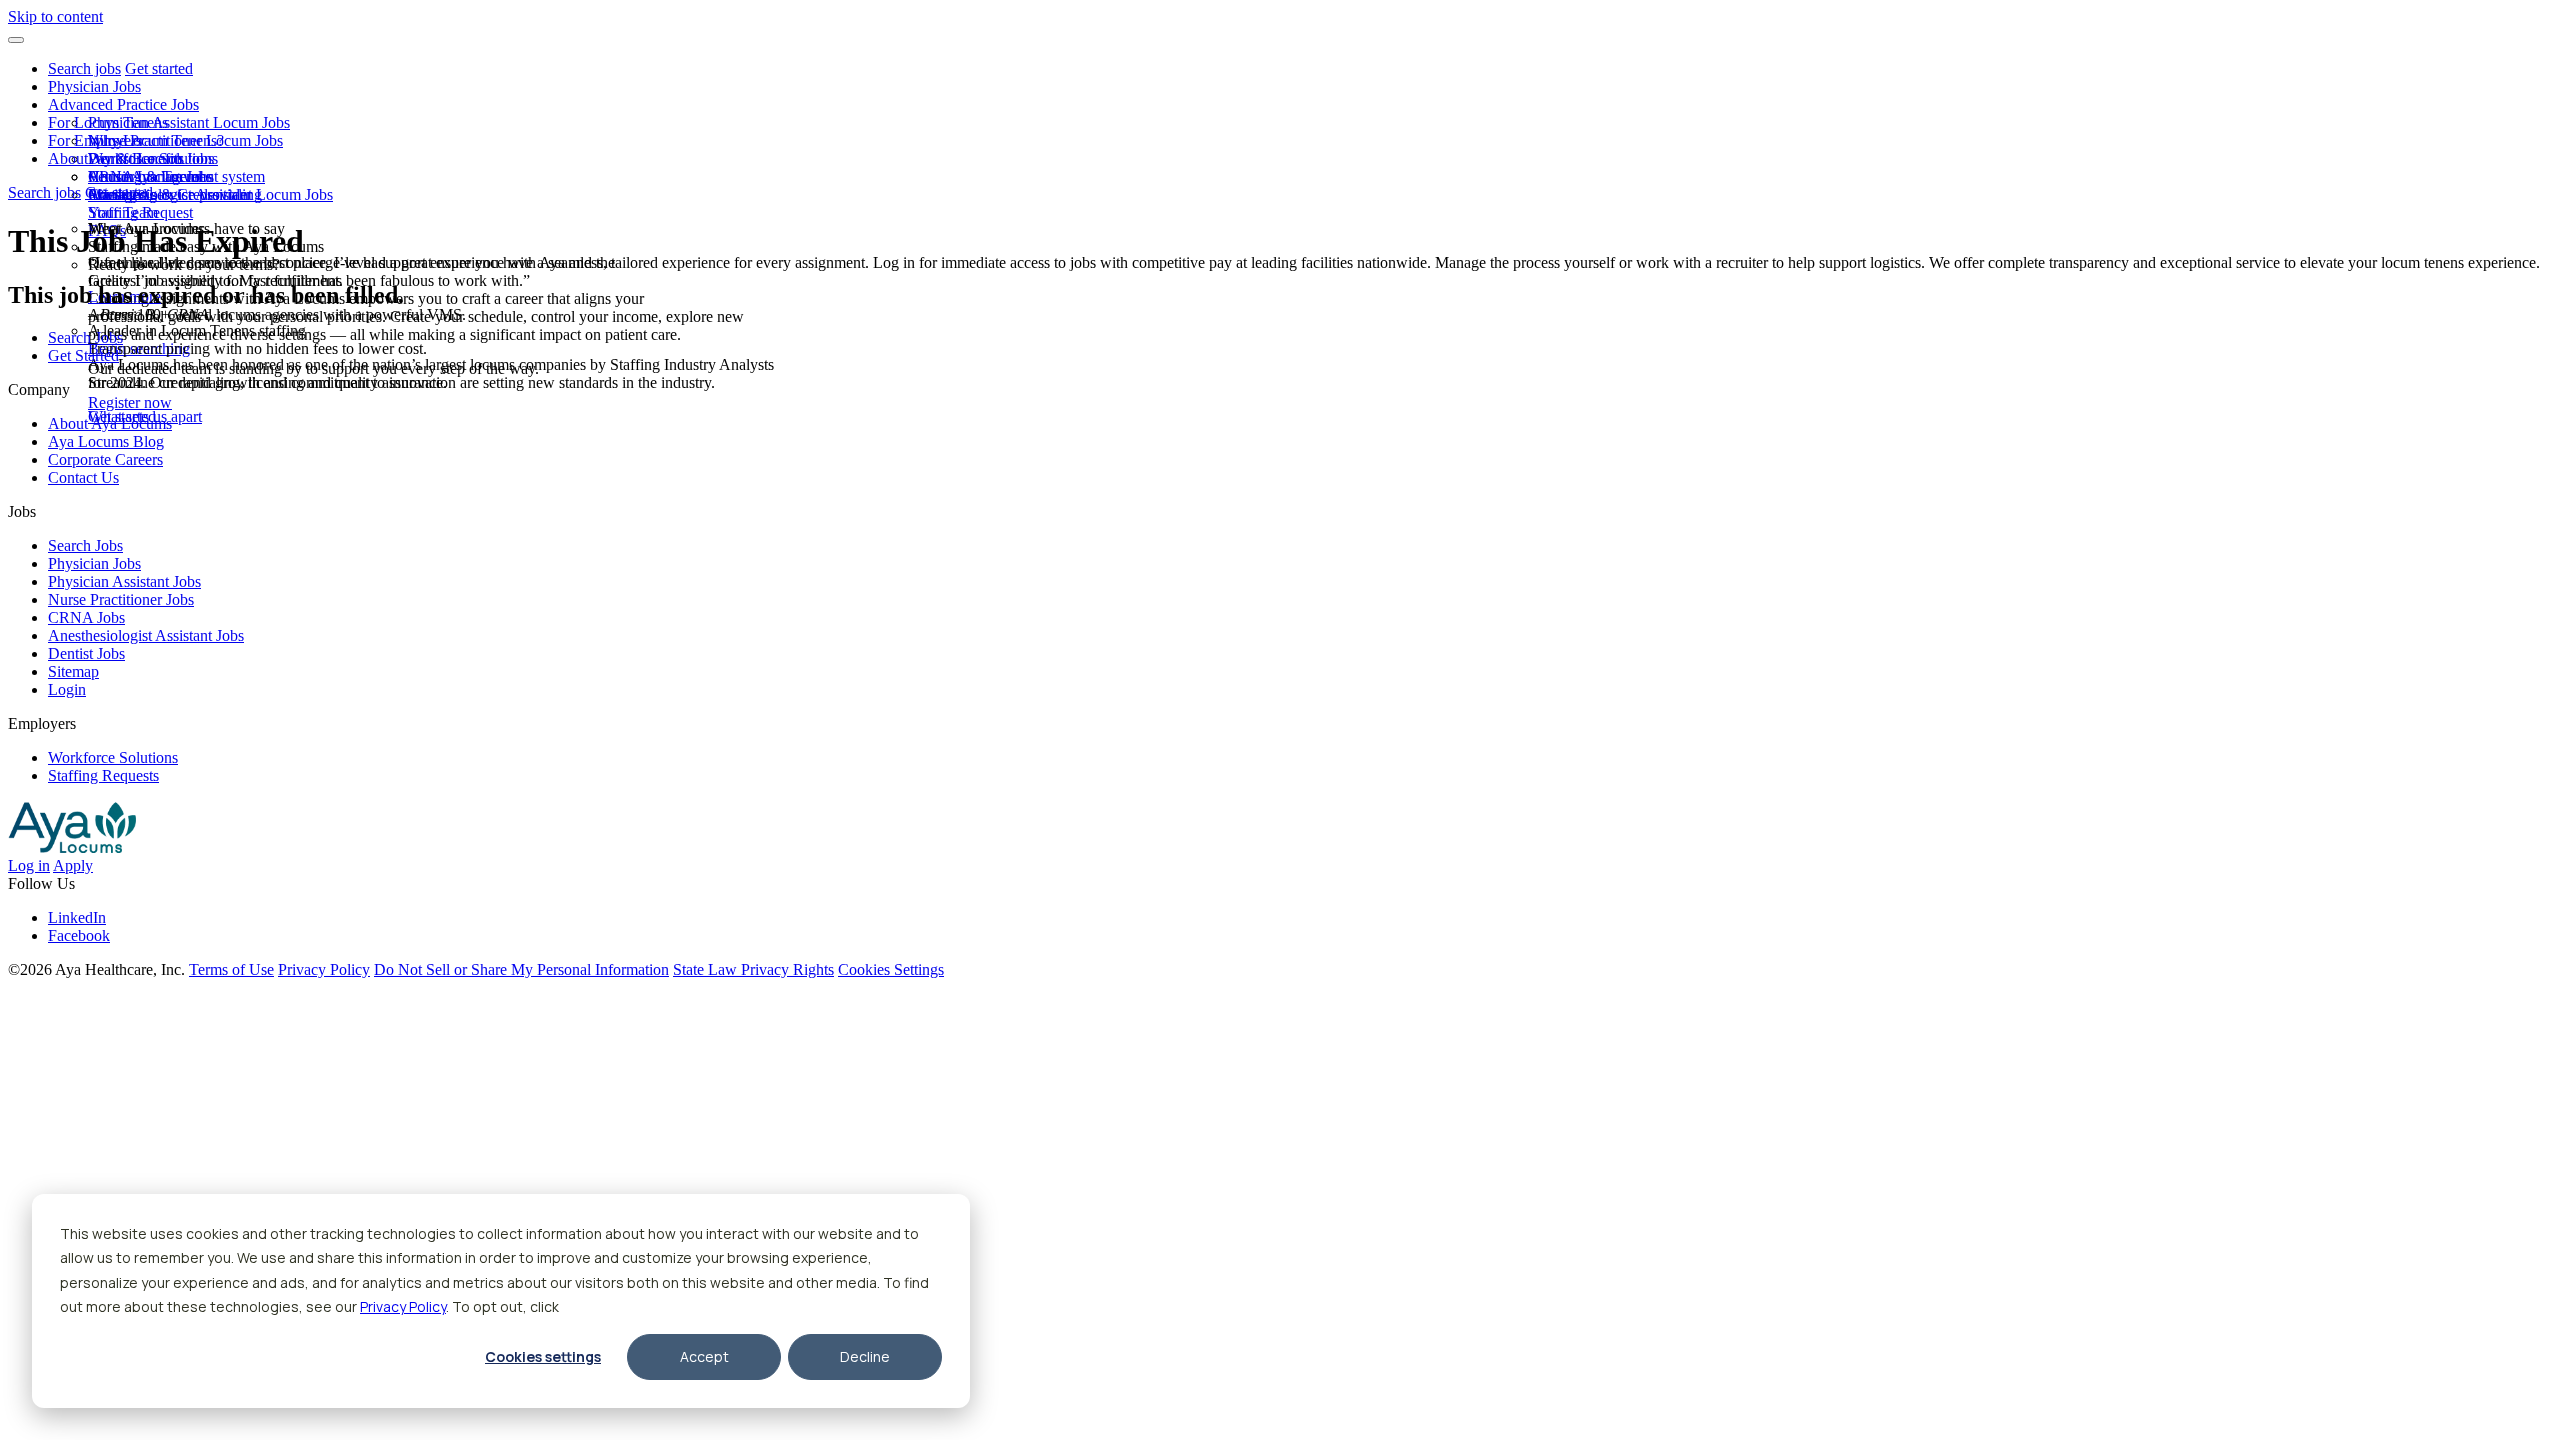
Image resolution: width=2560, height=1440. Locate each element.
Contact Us (83, 477)
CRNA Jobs (86, 617)
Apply (73, 865)
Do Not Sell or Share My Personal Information (521, 969)
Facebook (79, 935)
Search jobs (84, 68)
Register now (130, 402)
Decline (865, 1356)
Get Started (83, 355)
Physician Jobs (94, 86)
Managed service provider (170, 194)
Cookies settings (543, 1356)
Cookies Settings (891, 969)
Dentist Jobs (86, 653)
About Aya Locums (150, 176)
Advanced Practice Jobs (123, 104)
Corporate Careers (105, 459)
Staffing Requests (103, 775)
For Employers (95, 140)
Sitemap (73, 671)
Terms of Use (231, 969)
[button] (16, 40)
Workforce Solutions (153, 158)
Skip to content (55, 16)
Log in (29, 865)
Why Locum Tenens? (156, 140)
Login (67, 689)
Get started (159, 68)
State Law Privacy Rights (753, 969)
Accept (704, 1356)
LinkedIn (77, 917)
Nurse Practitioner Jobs (121, 599)
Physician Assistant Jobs (124, 581)
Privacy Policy (403, 1306)
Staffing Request (140, 212)
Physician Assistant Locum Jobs (189, 122)
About (68, 158)
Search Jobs (85, 337)
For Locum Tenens (108, 122)
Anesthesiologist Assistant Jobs (146, 635)
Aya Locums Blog (106, 441)
